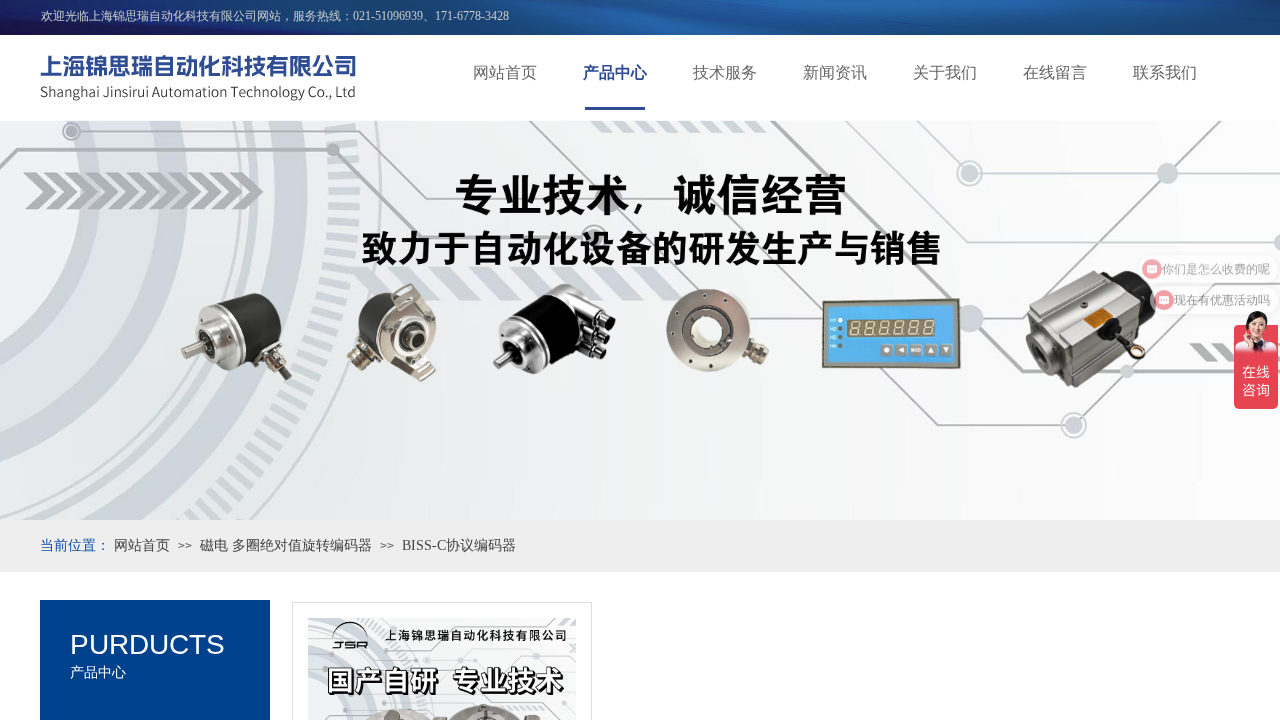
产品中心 (615, 72)
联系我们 (1165, 72)
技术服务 (725, 72)
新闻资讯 (835, 72)
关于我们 (945, 72)
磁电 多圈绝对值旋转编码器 (286, 545)
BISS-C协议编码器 (459, 545)
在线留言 (1055, 72)
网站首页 (505, 72)
